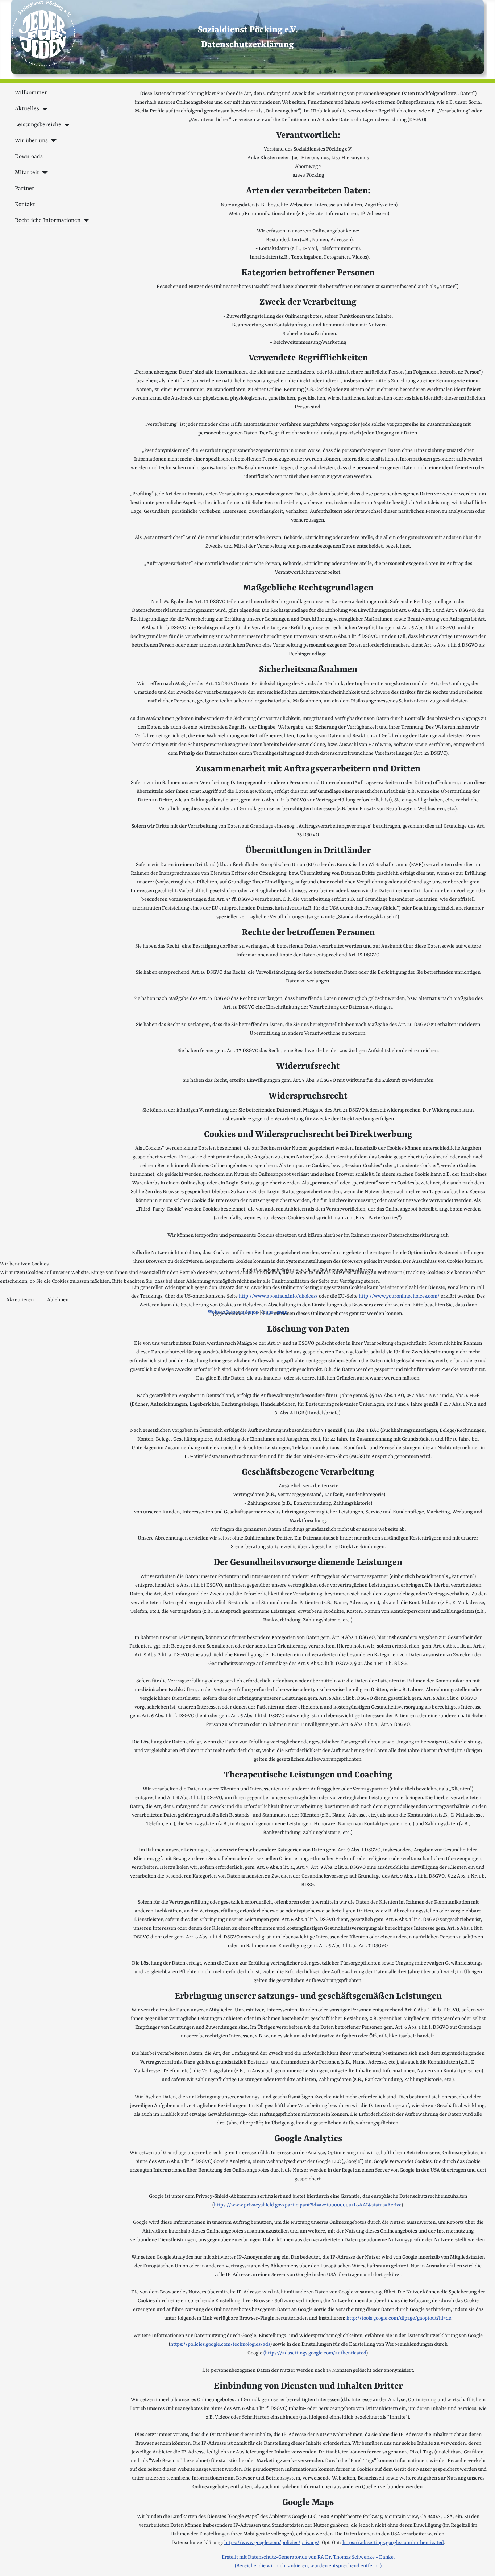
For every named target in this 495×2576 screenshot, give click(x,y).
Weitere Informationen (233, 1312)
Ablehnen (58, 1300)
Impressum (275, 1312)
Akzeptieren (20, 1300)
